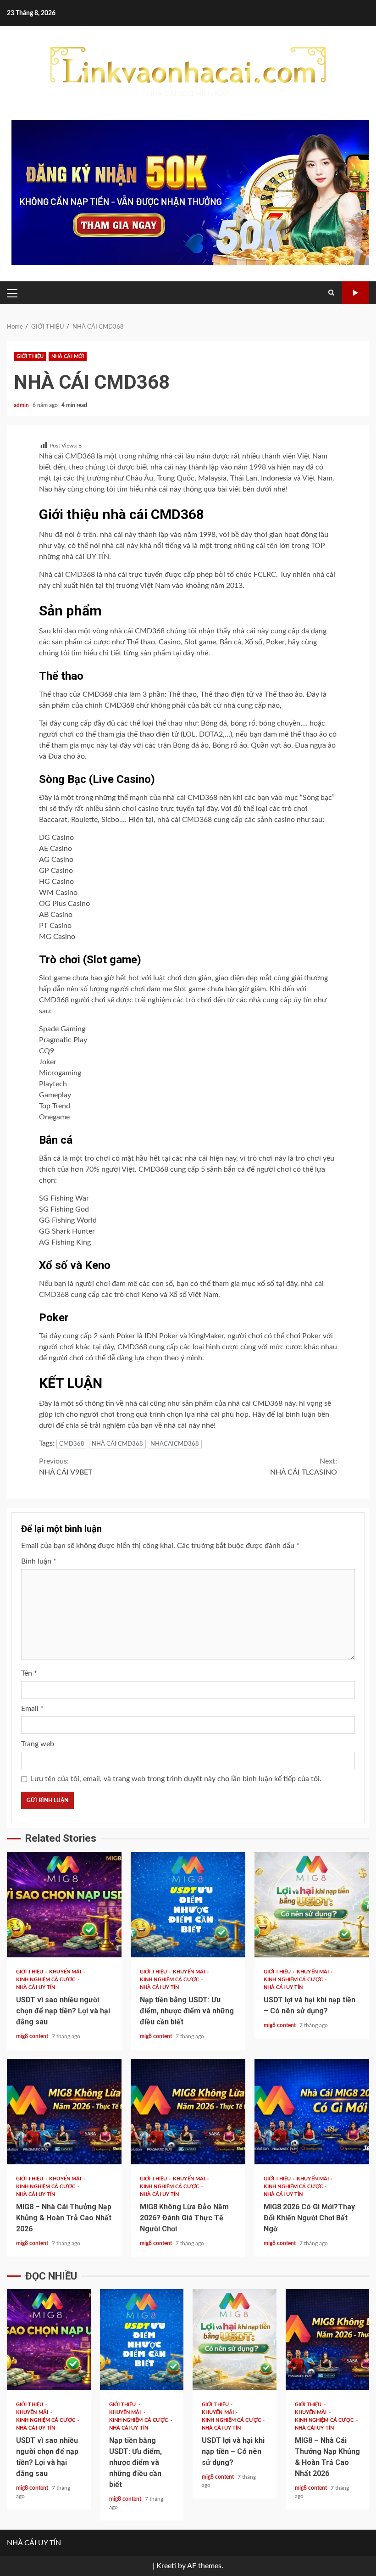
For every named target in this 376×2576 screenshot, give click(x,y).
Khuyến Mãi (66, 1972)
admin (22, 405)
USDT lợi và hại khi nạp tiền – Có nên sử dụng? (312, 1905)
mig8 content (33, 2036)
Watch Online (355, 293)
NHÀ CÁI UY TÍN (36, 1987)
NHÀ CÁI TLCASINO (304, 1467)
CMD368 (72, 1444)
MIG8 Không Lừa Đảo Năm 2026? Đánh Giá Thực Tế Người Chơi (188, 2112)
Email (32, 1709)
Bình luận (39, 1561)
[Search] (331, 293)
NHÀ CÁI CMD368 (117, 1444)
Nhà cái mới (68, 356)
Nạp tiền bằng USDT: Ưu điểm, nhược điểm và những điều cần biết (188, 1905)
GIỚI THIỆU (30, 356)
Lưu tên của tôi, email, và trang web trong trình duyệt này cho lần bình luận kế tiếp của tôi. (176, 1779)
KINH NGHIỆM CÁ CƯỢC (46, 1980)
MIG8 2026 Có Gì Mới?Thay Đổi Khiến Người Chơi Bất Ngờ (312, 2112)
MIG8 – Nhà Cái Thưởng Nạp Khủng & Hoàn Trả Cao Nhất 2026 (64, 2112)
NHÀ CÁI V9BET (66, 1467)
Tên (29, 1673)
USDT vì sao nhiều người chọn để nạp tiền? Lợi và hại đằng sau (64, 1905)
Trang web (38, 1744)
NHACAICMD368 (175, 1444)
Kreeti (166, 2566)
